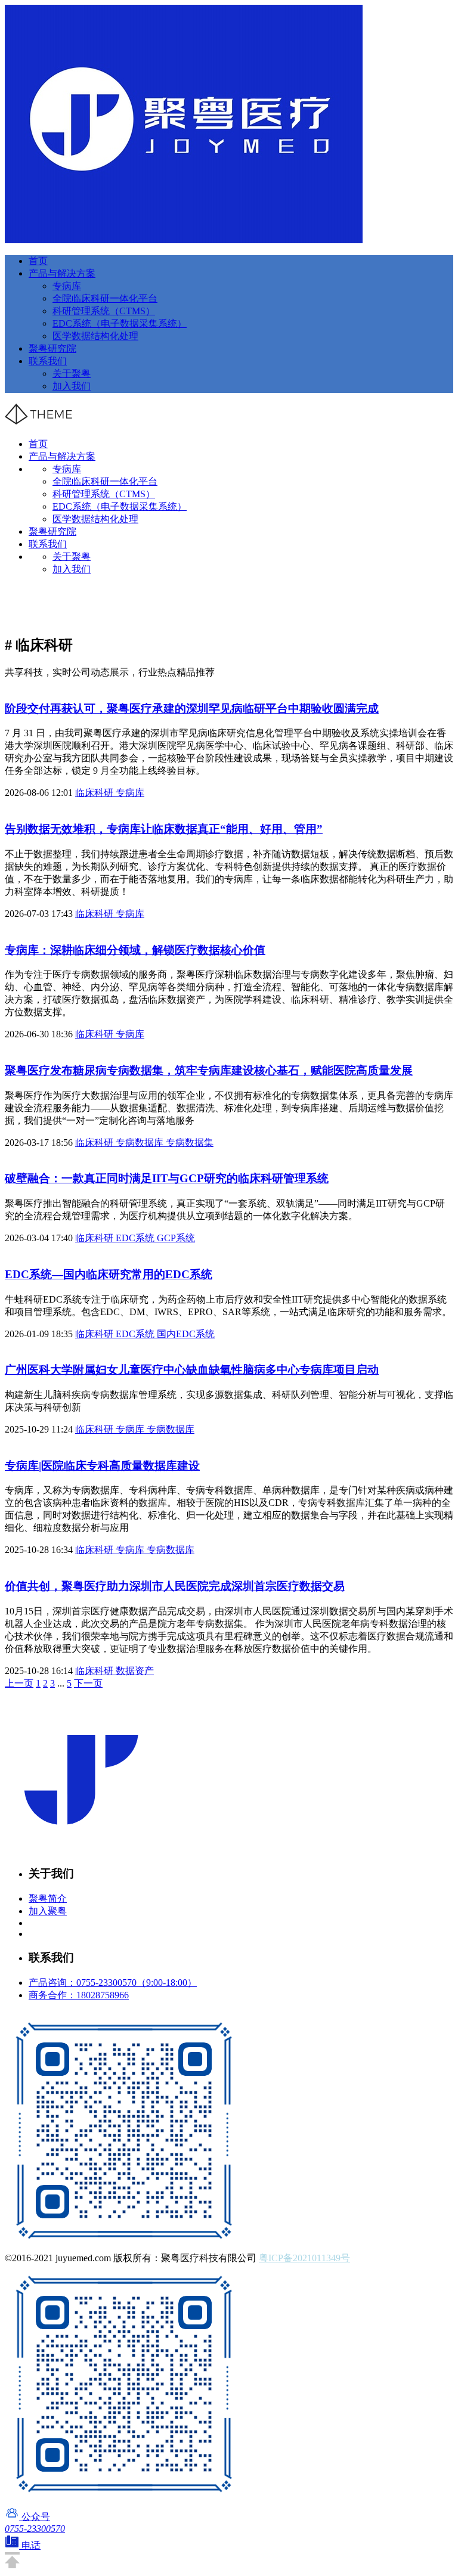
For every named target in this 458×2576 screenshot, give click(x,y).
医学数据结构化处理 (95, 336)
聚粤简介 (48, 1898)
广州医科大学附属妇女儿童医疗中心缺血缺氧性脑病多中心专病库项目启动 (192, 1370)
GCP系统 (176, 1238)
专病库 (67, 286)
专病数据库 (141, 1143)
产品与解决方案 (62, 273)
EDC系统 (136, 1238)
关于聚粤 (72, 373)
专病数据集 (190, 1143)
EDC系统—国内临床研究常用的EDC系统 (109, 1274)
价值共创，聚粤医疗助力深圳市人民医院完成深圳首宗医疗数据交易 (175, 1586)
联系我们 (48, 361)
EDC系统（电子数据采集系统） (120, 323)
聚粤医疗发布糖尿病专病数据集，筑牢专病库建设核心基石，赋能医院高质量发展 (209, 1070)
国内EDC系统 (186, 1334)
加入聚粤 (48, 1911)
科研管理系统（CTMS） (104, 311)
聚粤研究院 (52, 348)
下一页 (88, 1683)
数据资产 (135, 1671)
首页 (38, 261)
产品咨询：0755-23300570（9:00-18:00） (113, 1983)
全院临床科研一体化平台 (105, 298)
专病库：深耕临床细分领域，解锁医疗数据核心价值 (135, 950)
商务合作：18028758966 (79, 1995)
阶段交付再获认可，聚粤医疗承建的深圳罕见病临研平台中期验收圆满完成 (192, 709)
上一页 (19, 1683)
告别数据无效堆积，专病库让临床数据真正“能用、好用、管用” (164, 829)
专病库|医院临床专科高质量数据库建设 (102, 1466)
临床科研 (95, 793)
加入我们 (72, 386)
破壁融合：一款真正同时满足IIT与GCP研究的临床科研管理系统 (167, 1178)
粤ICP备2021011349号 (304, 2258)
